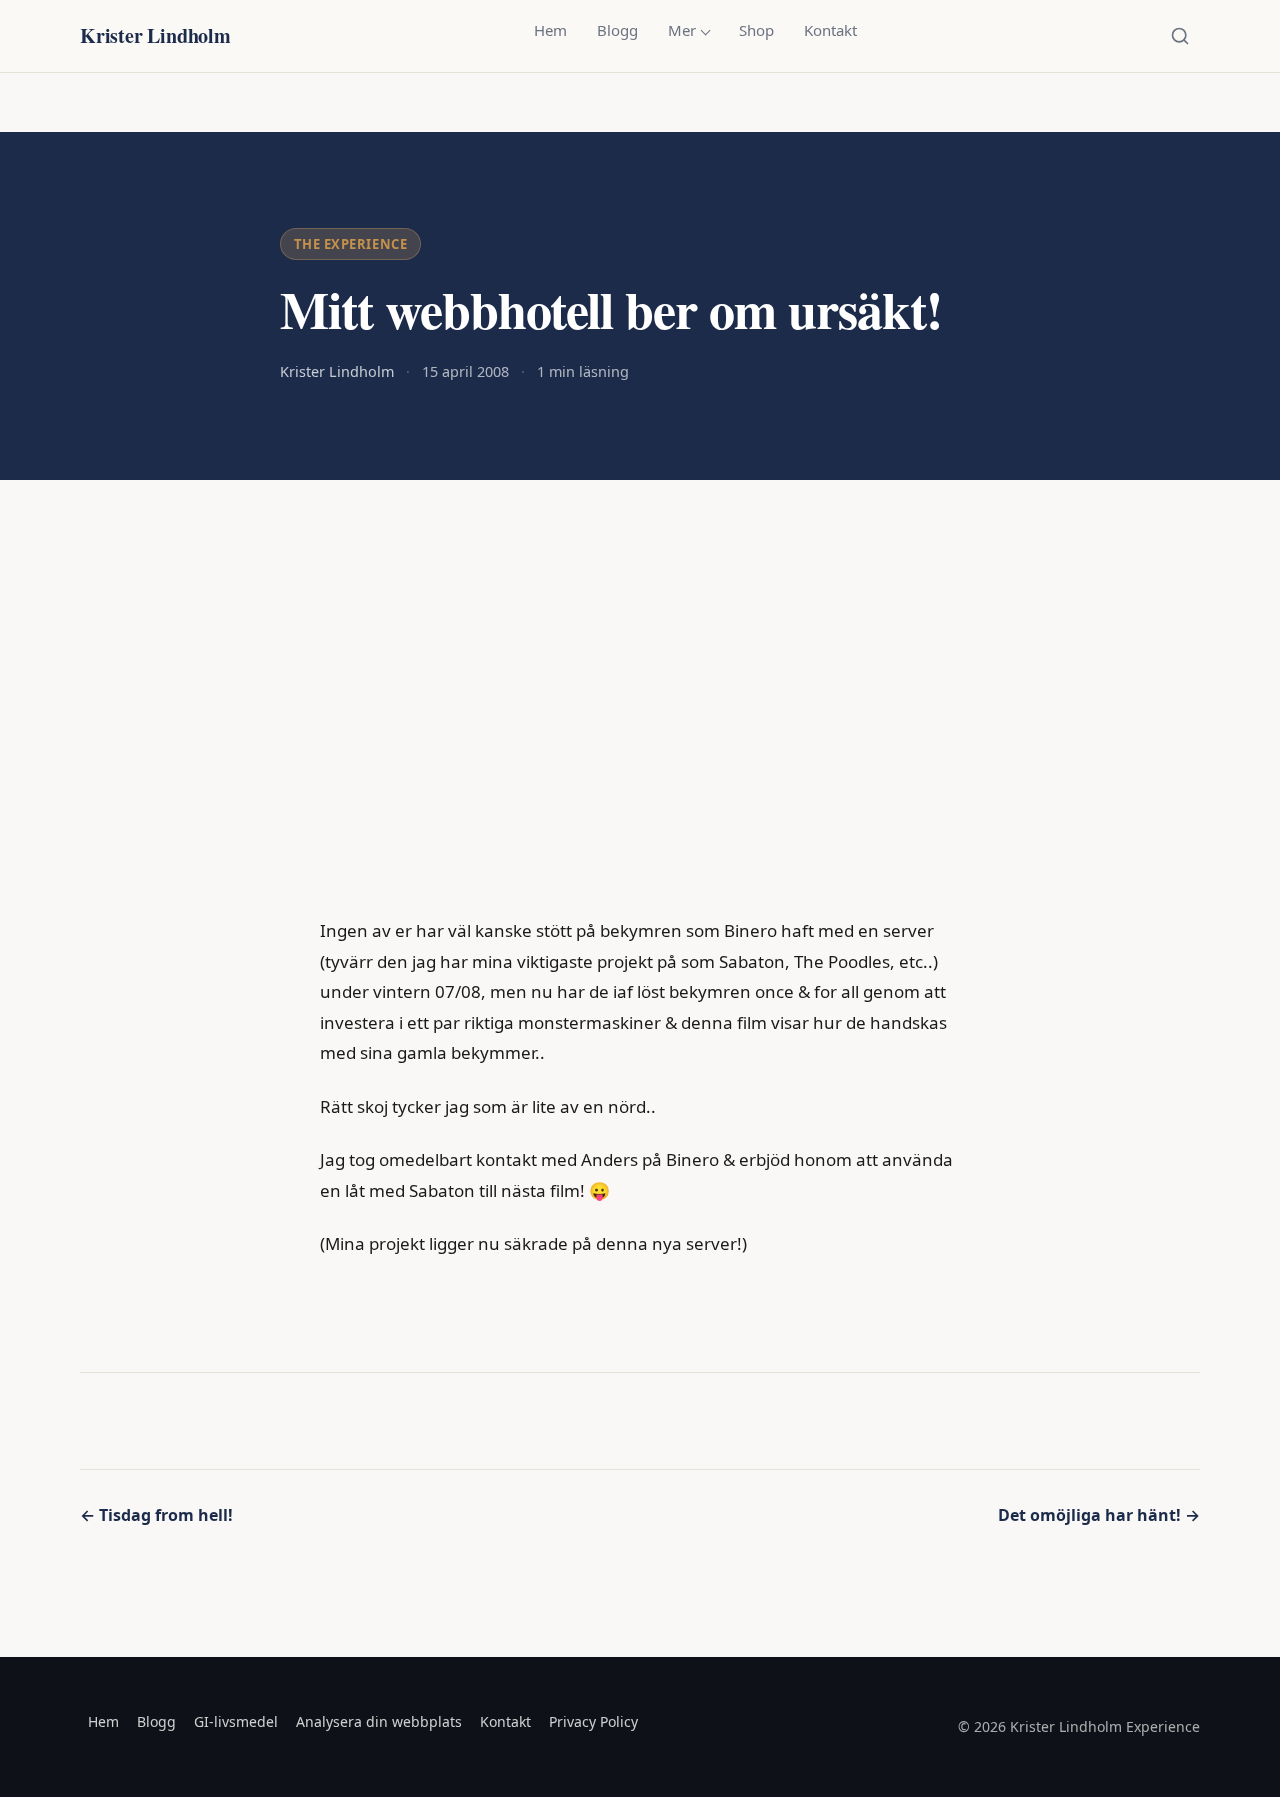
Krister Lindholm (155, 35)
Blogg (617, 30)
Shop (756, 30)
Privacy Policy (593, 1721)
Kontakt (830, 30)
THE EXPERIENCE (350, 244)
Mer (682, 30)
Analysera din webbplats (379, 1721)
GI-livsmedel (236, 1721)
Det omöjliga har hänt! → (1099, 1515)
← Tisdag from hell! (156, 1515)
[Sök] (1180, 36)
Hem (550, 30)
